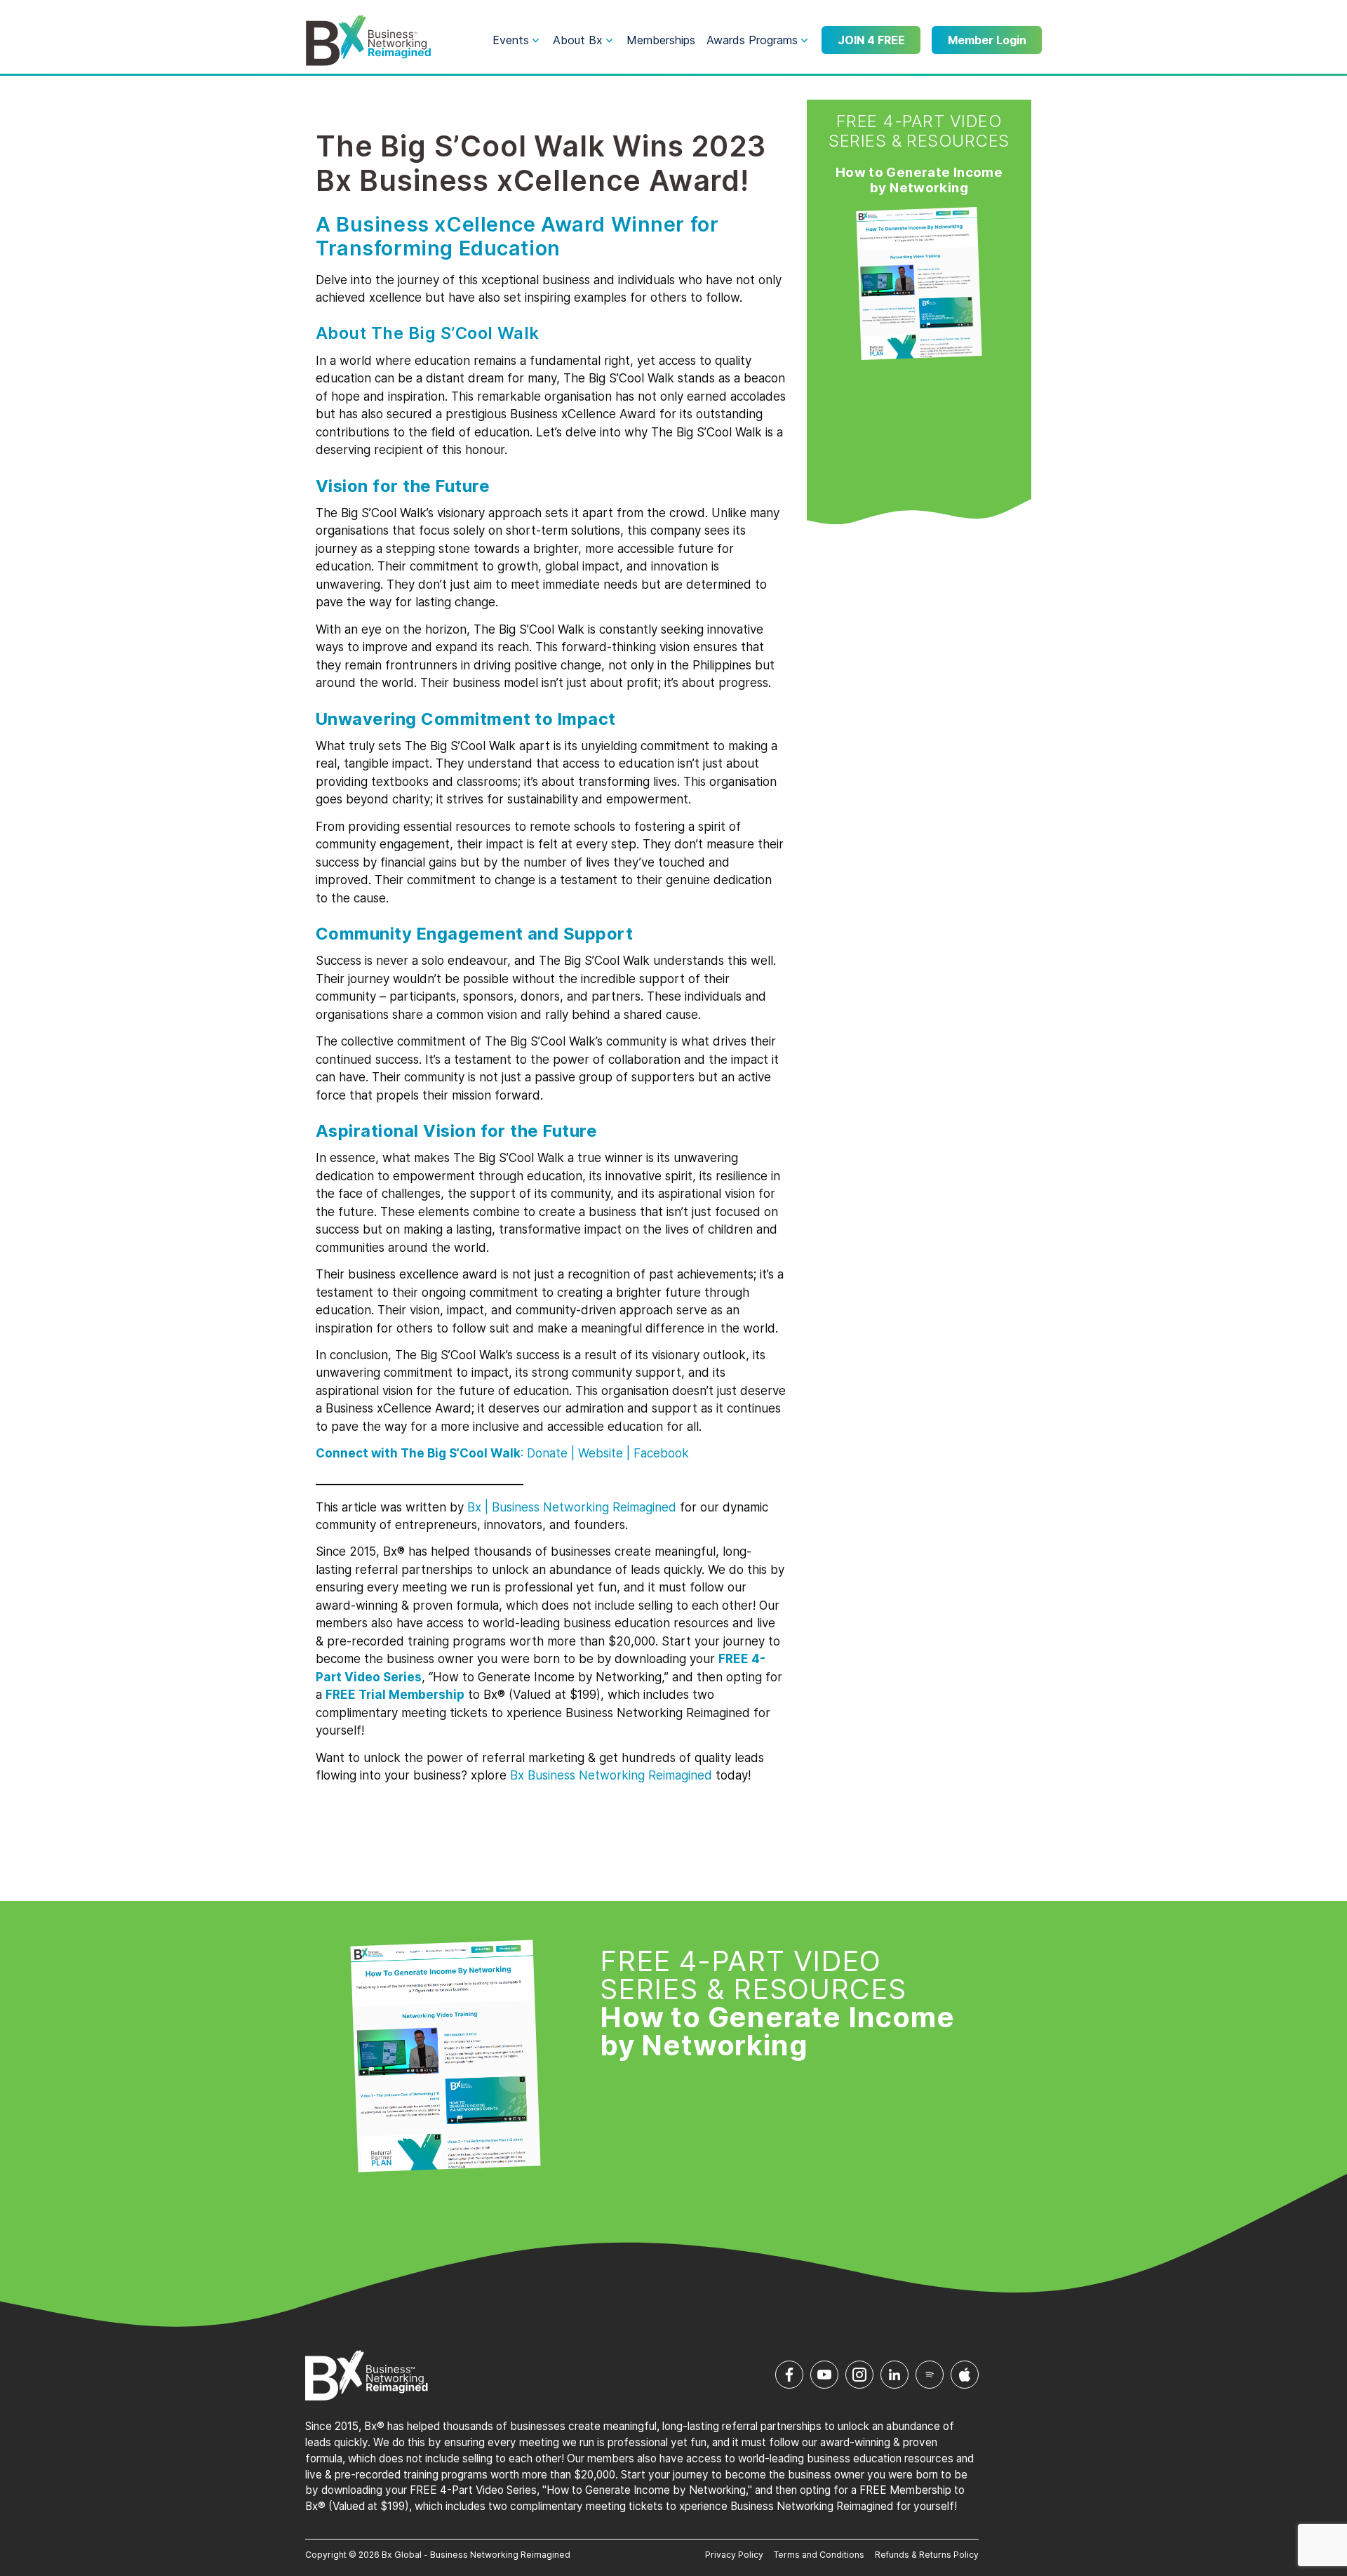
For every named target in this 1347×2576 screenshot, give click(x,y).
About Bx (578, 40)
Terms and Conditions (819, 2555)
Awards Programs (752, 40)
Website (601, 1453)
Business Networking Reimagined (618, 1775)
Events (511, 40)
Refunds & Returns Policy (927, 2555)
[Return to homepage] (368, 41)
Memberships (661, 40)
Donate (547, 1453)
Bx (474, 1507)
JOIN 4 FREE (871, 40)
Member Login (987, 40)
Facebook (661, 1453)
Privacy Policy (734, 2555)
